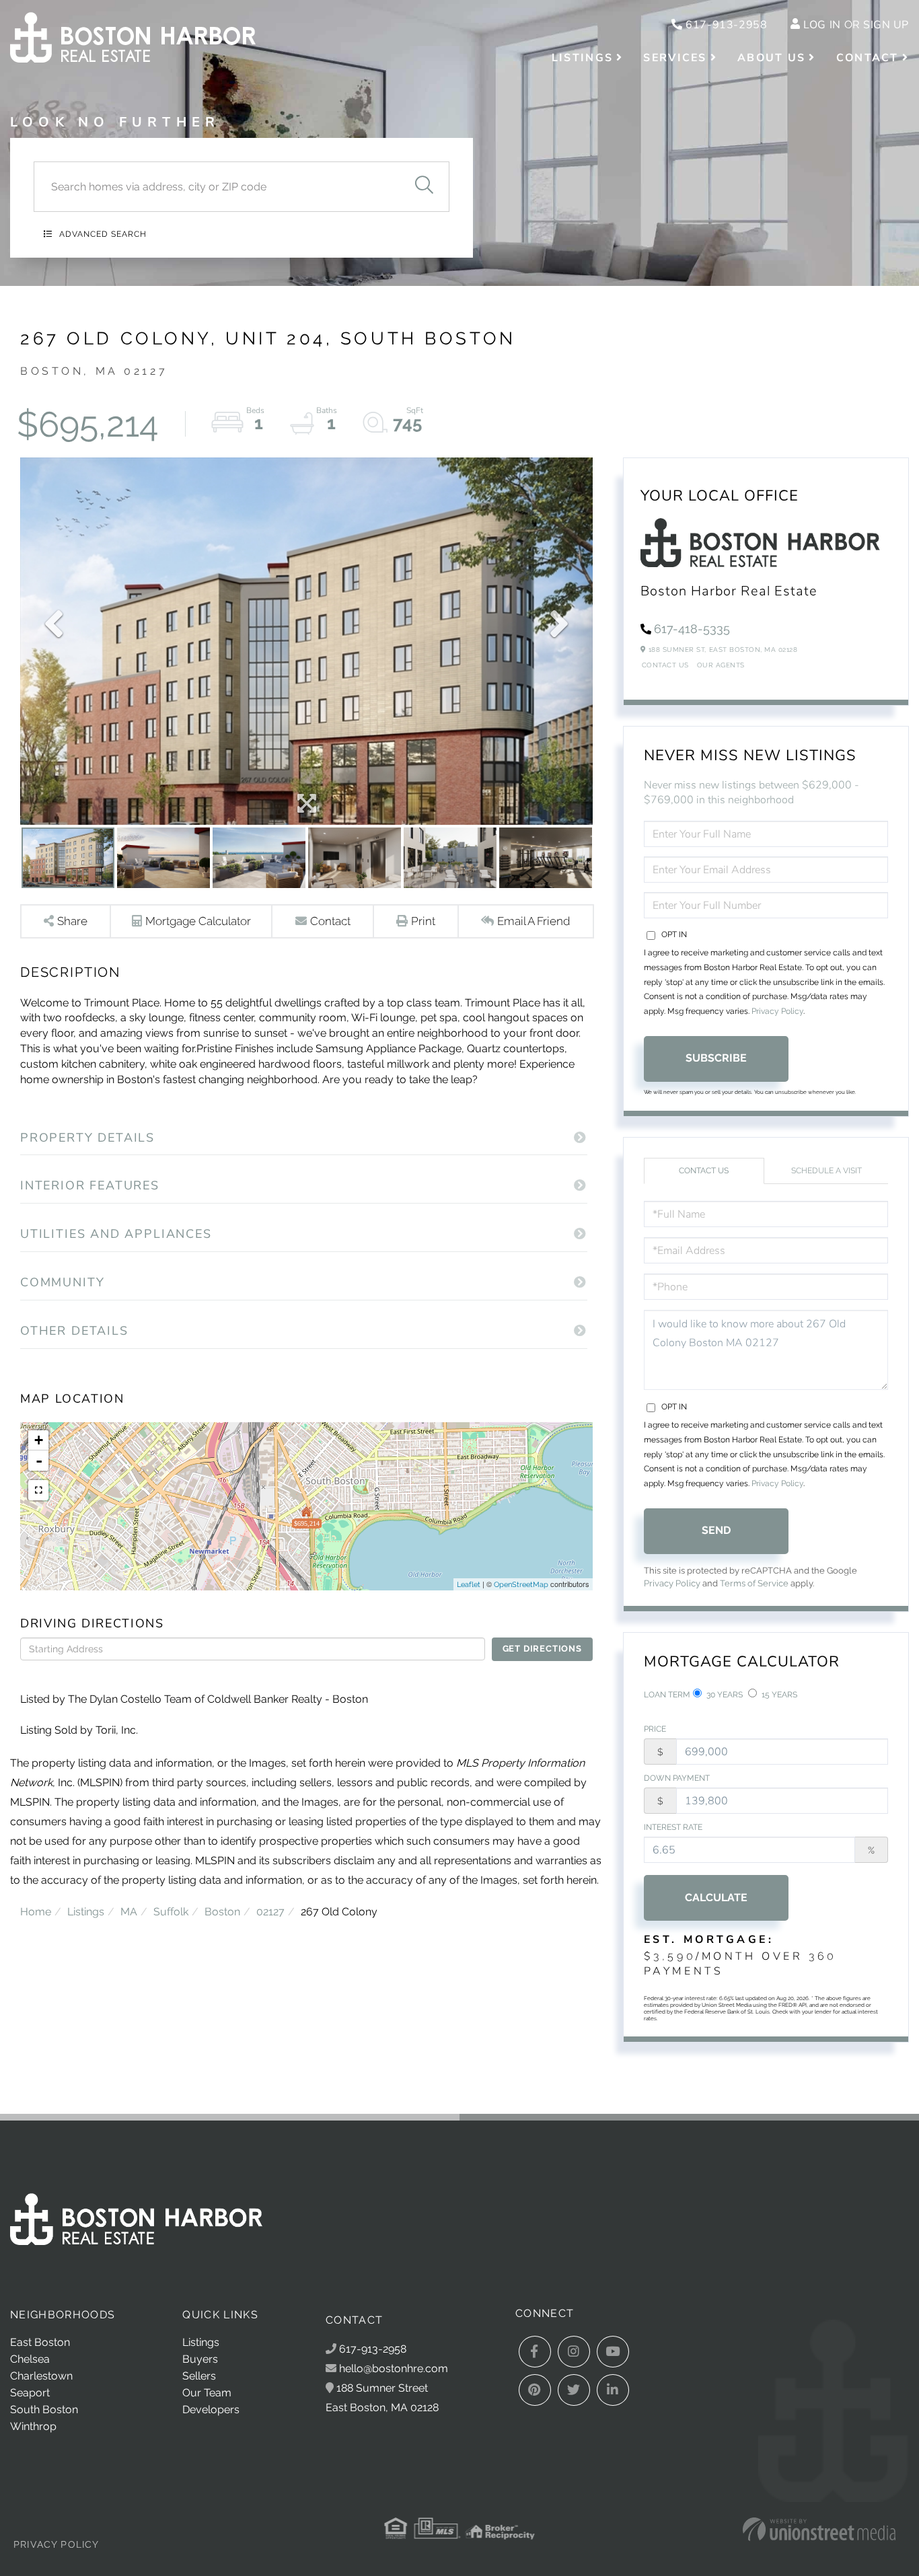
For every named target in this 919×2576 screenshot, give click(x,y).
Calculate (716, 1898)
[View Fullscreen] (38, 1490)
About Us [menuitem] (771, 58)
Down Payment (677, 1778)
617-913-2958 (725, 25)
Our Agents (721, 665)
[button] (424, 187)
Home (36, 1912)
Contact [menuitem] (868, 58)
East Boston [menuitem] (40, 2342)
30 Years (724, 1695)
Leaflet (469, 1585)
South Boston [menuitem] (44, 2409)
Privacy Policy (777, 1011)
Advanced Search (103, 234)
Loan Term (667, 1695)
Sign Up (886, 25)
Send (716, 1530)
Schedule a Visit (826, 1171)
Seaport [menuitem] (30, 2393)
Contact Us (665, 665)
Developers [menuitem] (211, 2409)
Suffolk (171, 1912)
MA (129, 1912)
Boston (222, 1912)
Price (655, 1729)
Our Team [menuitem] (207, 2393)
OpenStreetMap (521, 1585)
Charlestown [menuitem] (41, 2376)
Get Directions (542, 1649)
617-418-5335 (692, 629)
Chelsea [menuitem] (30, 2359)
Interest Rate (673, 1827)
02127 (270, 1912)
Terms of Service (754, 1583)
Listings (86, 1912)
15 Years (778, 1695)
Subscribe (716, 1058)
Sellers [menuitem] (199, 2376)
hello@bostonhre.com (394, 2368)
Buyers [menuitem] (200, 2359)
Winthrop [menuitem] (33, 2426)
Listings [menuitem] (582, 58)
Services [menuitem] (675, 58)
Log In (822, 25)
